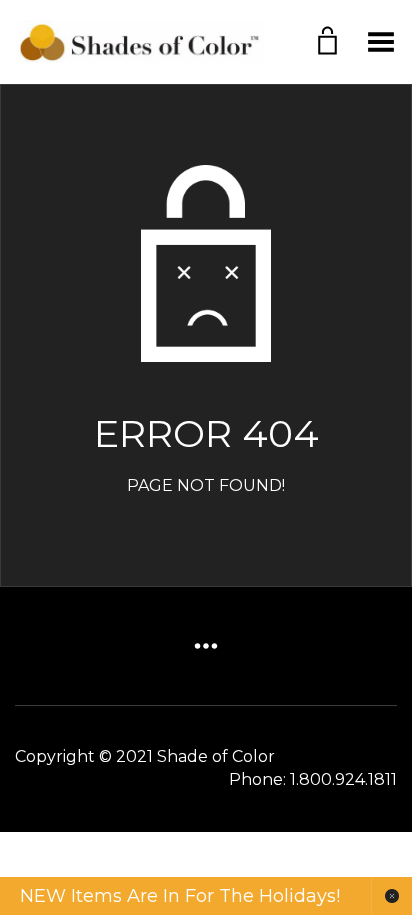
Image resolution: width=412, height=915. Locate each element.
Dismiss (391, 896)
